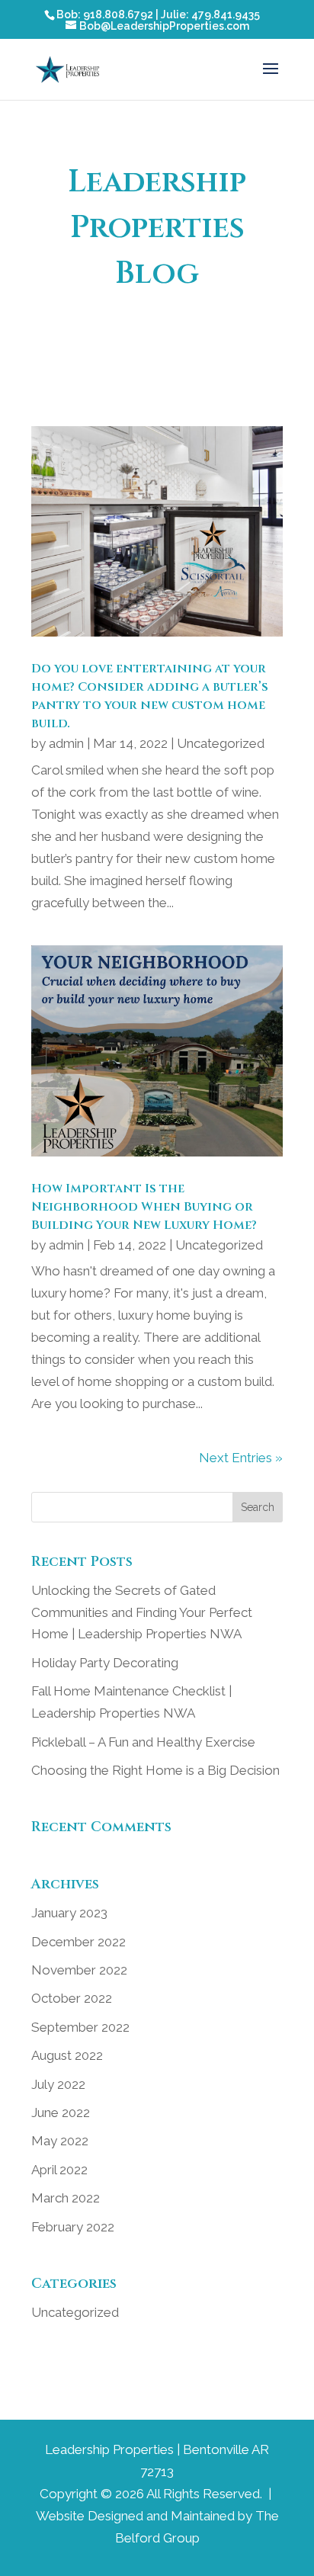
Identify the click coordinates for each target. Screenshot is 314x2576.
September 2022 (80, 2027)
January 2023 (69, 1913)
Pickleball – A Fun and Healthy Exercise (143, 1742)
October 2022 (72, 1998)
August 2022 (67, 2055)
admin (66, 743)
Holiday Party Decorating (105, 1663)
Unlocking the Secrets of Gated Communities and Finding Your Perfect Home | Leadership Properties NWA (142, 1612)
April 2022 (59, 2170)
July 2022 (58, 2084)
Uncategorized (221, 743)
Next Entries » (241, 1458)
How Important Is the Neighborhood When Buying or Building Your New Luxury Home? (144, 1207)
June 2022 (61, 2112)
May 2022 (60, 2141)
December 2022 (78, 1942)
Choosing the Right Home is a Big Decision (155, 1770)
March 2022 (66, 2198)
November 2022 (79, 1970)
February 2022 (73, 2227)
